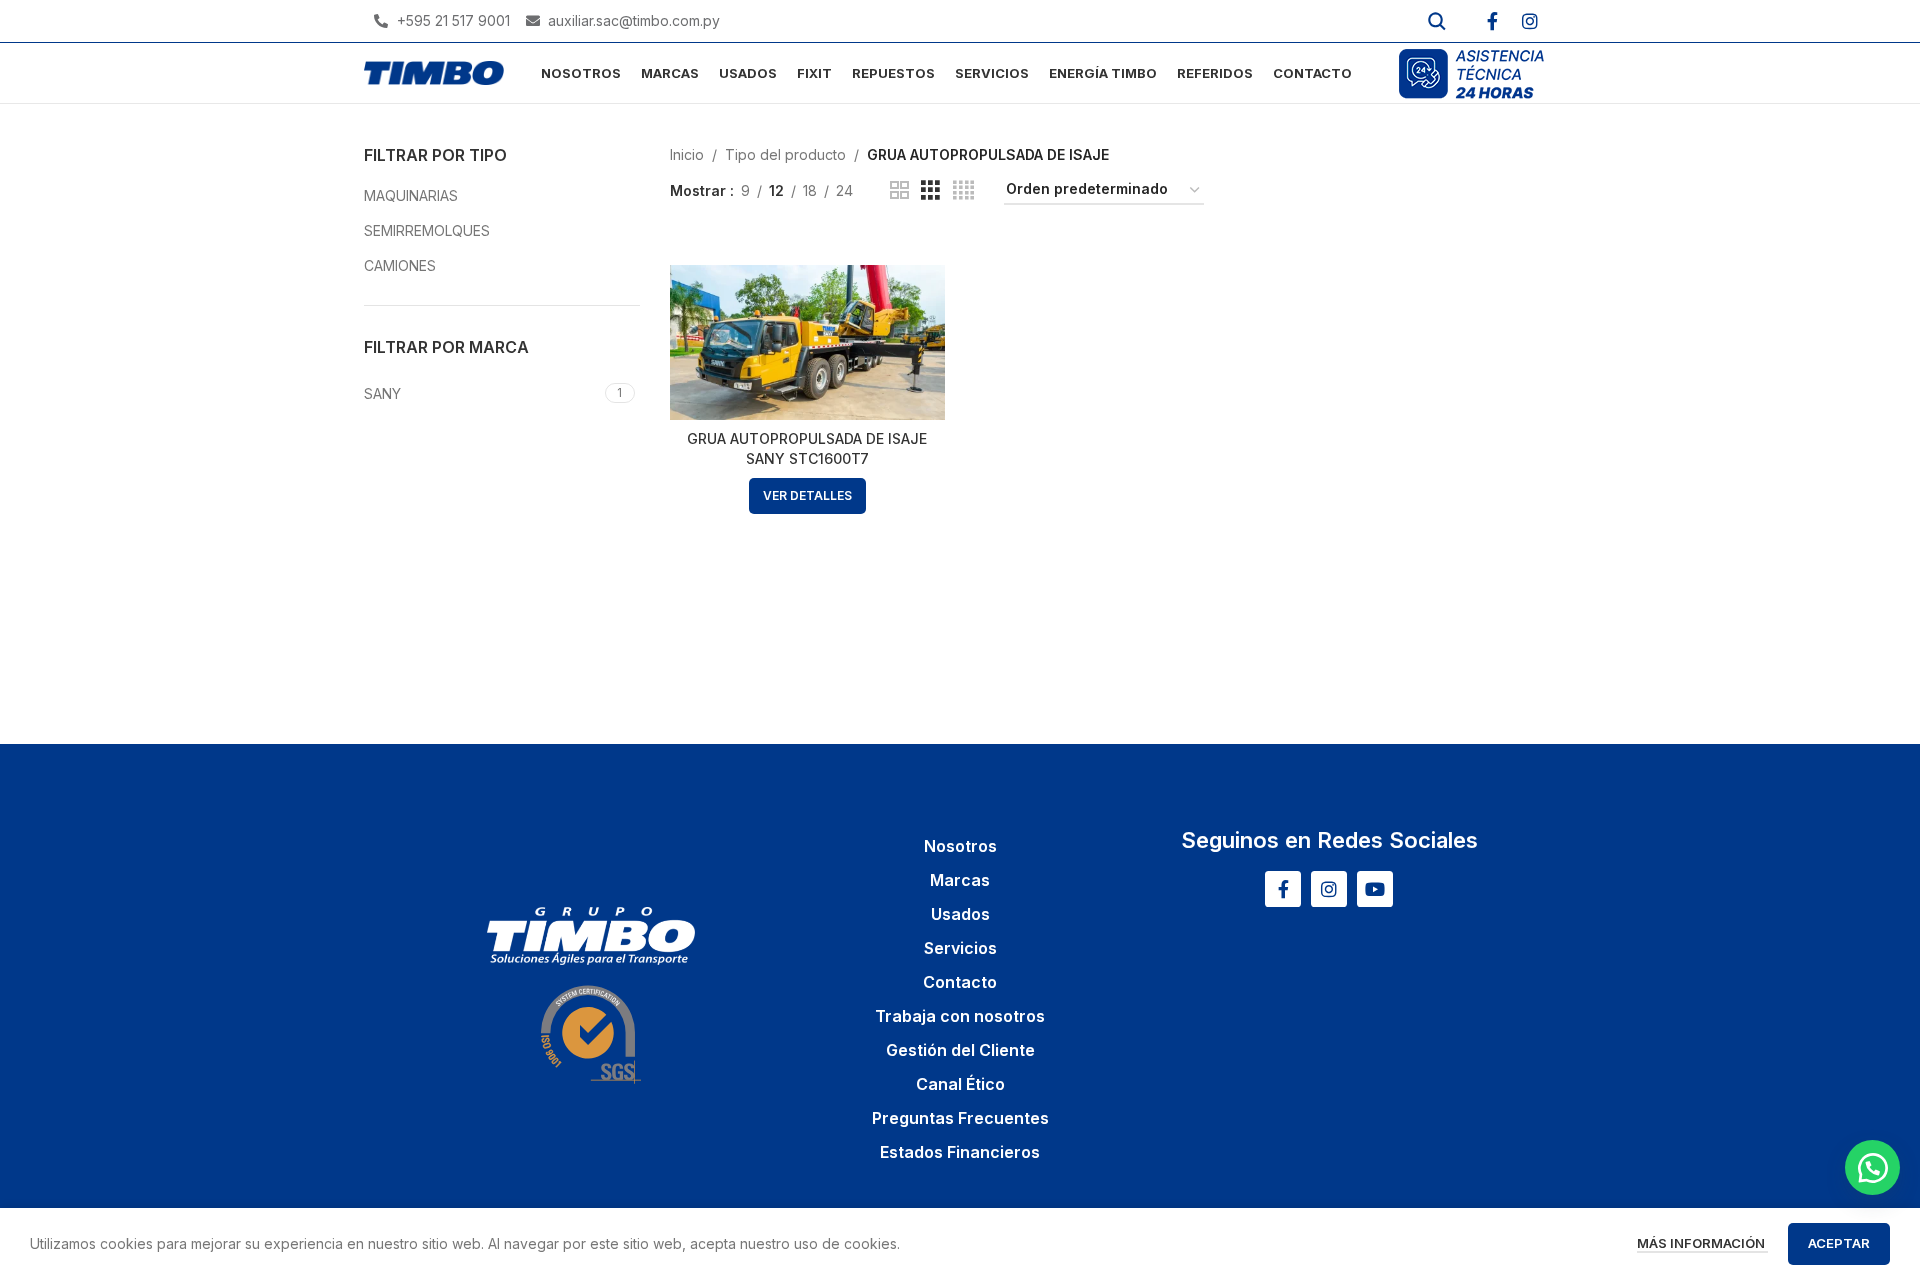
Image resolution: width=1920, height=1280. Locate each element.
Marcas (960, 880)
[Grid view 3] (930, 190)
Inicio (687, 154)
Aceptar (1839, 1243)
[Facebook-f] (1492, 21)
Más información (1702, 1243)
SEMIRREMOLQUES (427, 230)
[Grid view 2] (899, 190)
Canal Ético (960, 1084)
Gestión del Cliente (960, 1050)
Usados (960, 914)
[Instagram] (1530, 21)
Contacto (960, 982)
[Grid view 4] (963, 190)
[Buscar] (1437, 21)
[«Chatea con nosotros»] (1872, 1167)
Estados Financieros (960, 1152)
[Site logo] (434, 71)
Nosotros (960, 846)
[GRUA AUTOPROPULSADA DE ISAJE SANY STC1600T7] (808, 342)
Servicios (960, 948)
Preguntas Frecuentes (960, 1118)
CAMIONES (400, 265)
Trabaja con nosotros (960, 1016)
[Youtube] (1375, 889)
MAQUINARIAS (411, 195)
